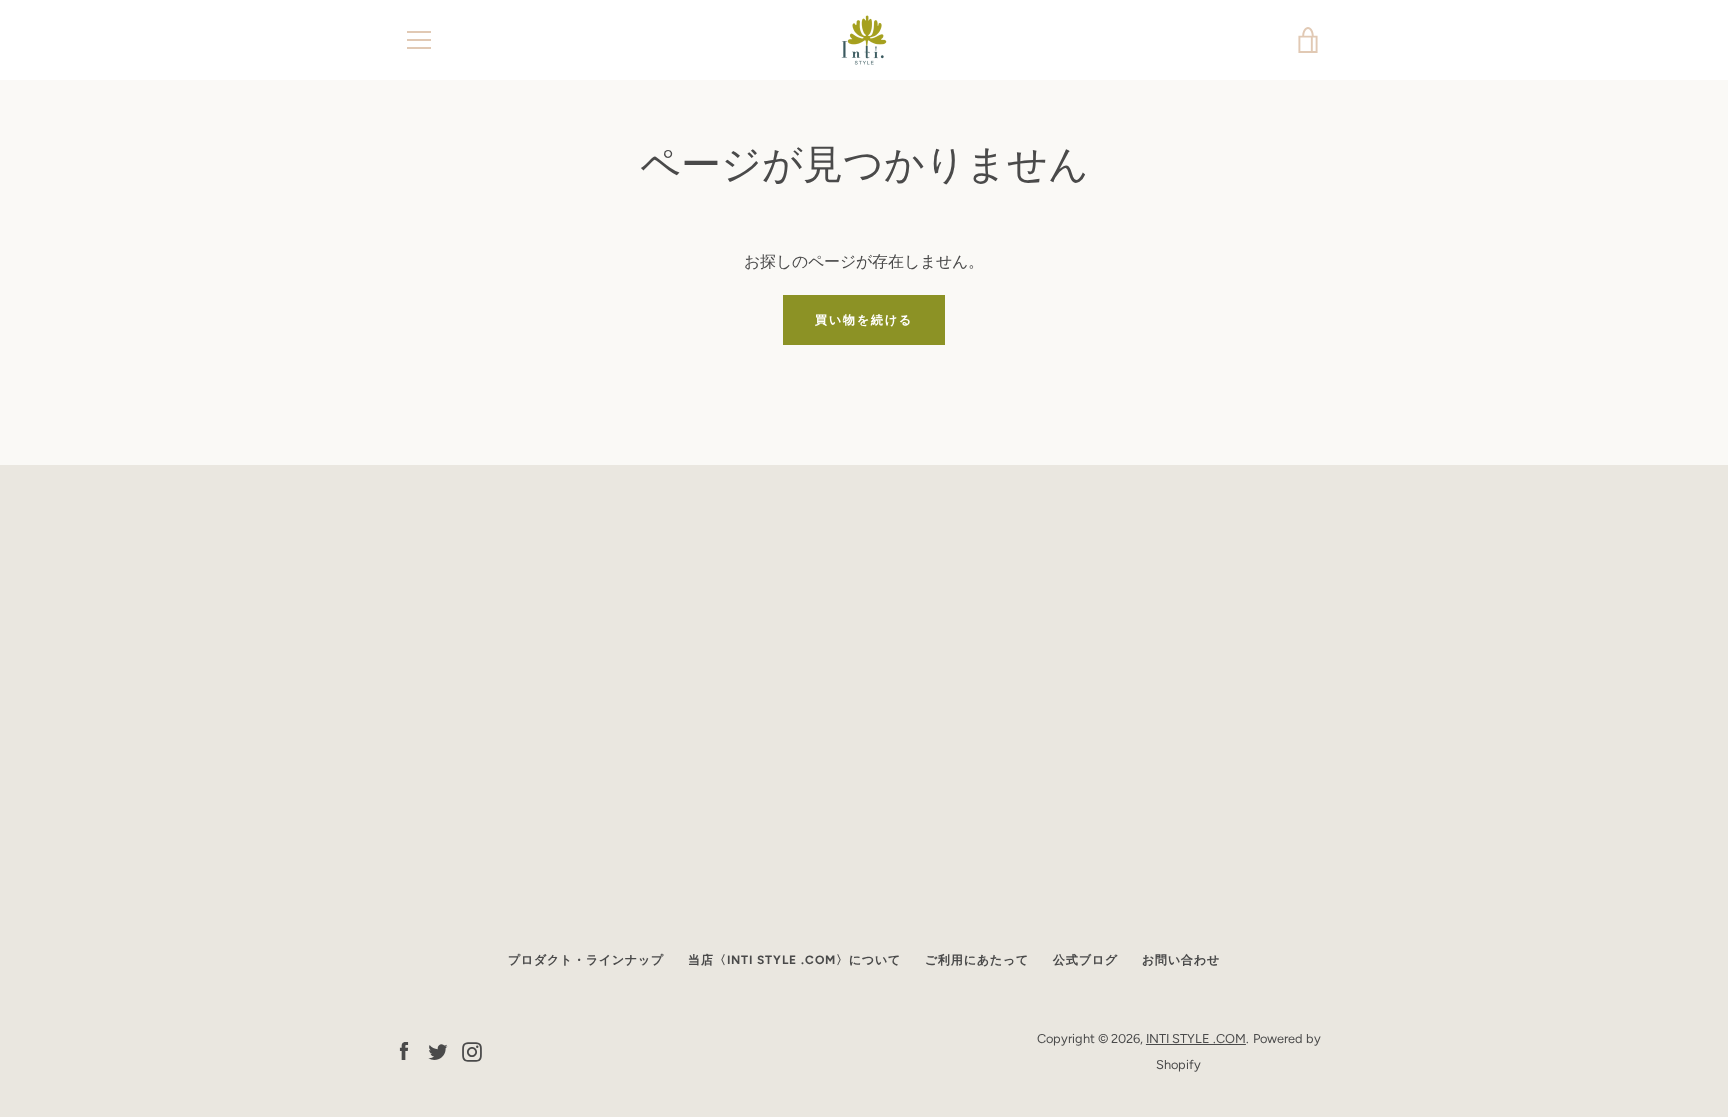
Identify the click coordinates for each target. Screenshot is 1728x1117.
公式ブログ (1085, 960)
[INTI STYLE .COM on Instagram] (472, 1050)
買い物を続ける (864, 320)
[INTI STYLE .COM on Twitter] (438, 1050)
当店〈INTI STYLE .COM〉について (794, 960)
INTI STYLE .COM (1196, 1038)
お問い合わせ (1181, 960)
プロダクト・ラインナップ (586, 960)
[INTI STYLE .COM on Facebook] (404, 1050)
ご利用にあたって (977, 960)
